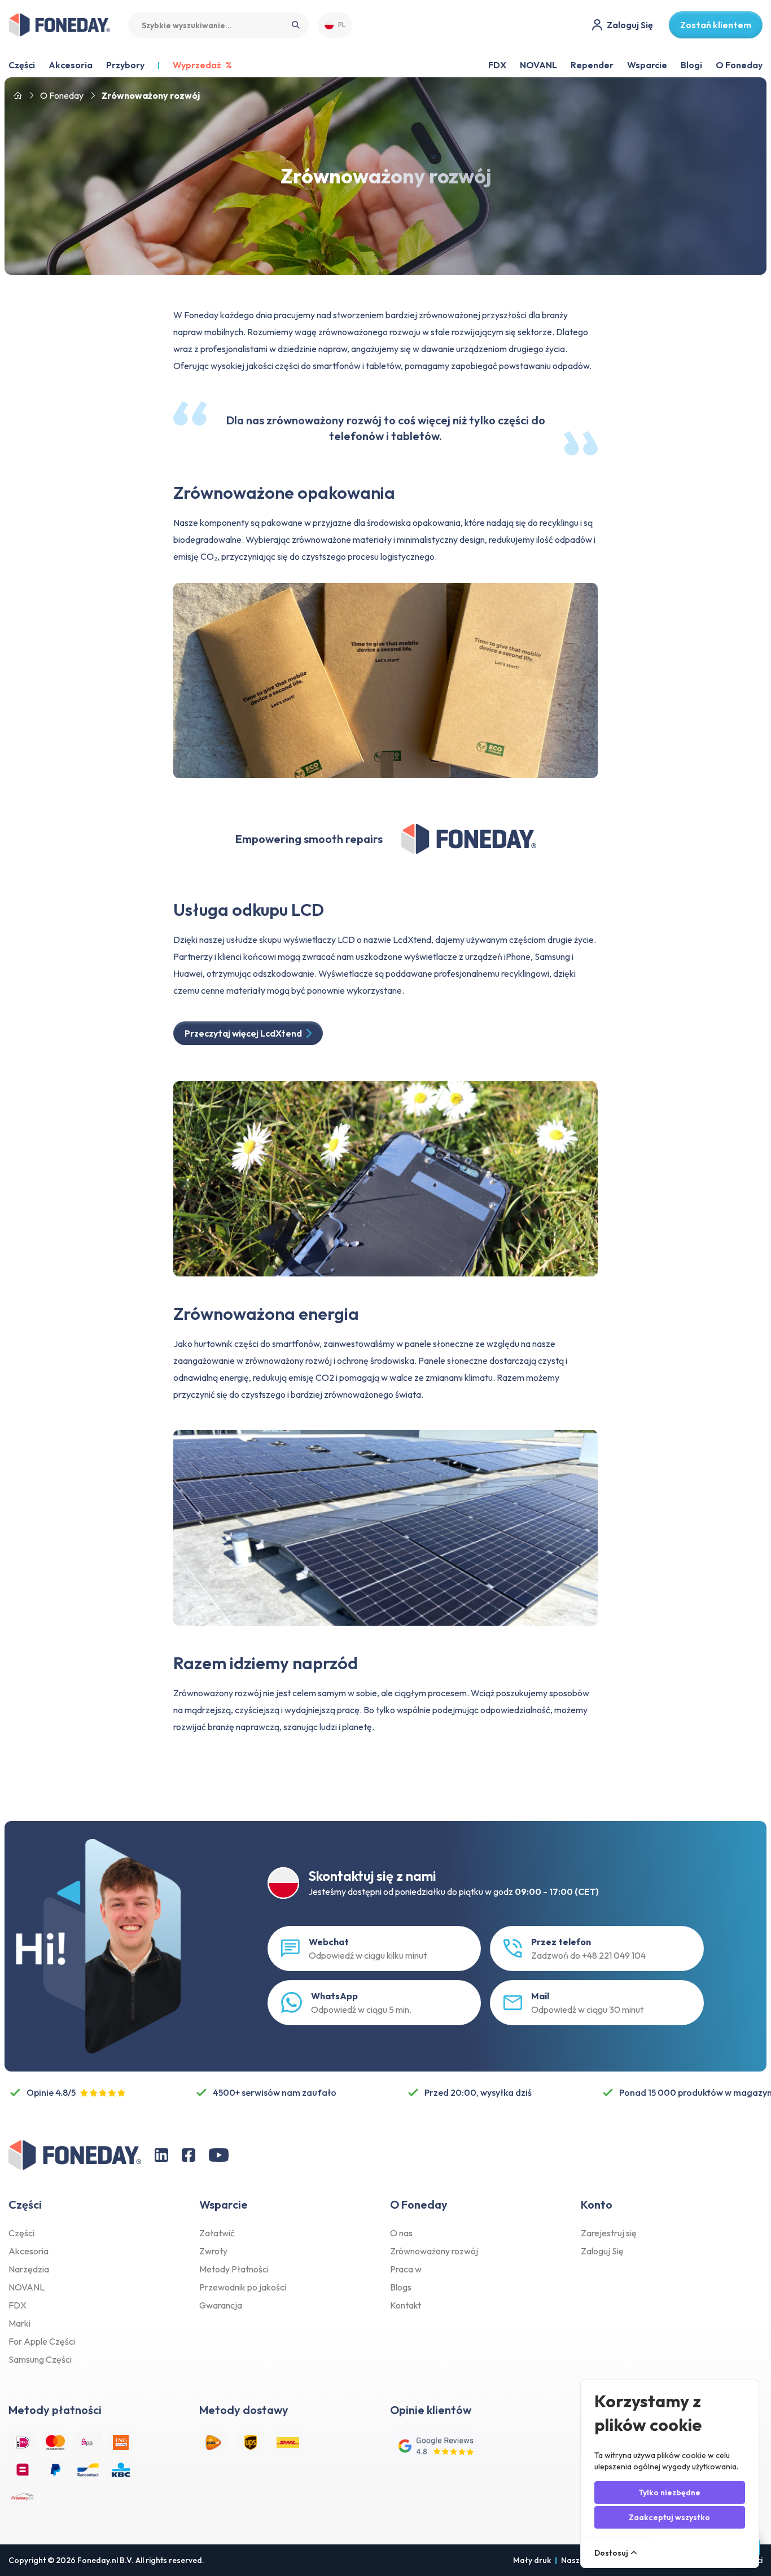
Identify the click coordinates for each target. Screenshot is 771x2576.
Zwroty (213, 2251)
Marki (19, 2323)
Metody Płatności (234, 2269)
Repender (592, 65)
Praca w (406, 2269)
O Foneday (739, 65)
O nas (401, 2233)
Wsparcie (647, 65)
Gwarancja (221, 2305)
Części (21, 2233)
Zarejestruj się (609, 2233)
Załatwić (217, 2233)
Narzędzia (29, 2269)
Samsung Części (40, 2359)
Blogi (691, 65)
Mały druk (532, 2560)
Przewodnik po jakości (243, 2287)
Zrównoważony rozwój (434, 2251)
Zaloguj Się (602, 2251)
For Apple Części (42, 2341)
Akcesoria (29, 2251)
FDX (497, 65)
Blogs (401, 2287)
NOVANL (538, 65)
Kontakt (406, 2305)
